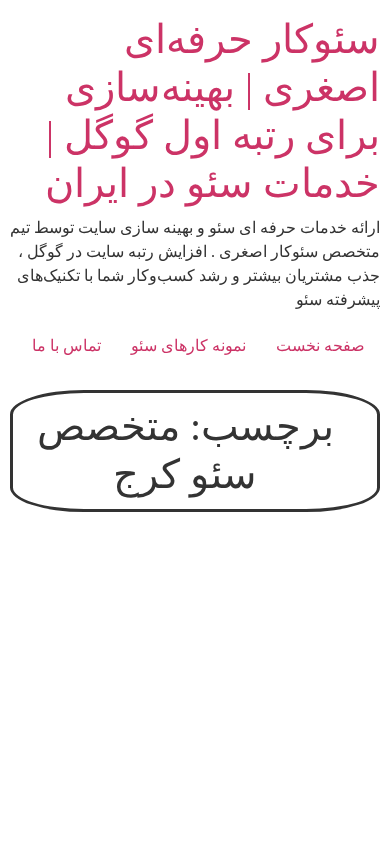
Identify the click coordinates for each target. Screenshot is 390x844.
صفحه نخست (320, 345)
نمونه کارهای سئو (188, 345)
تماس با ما (66, 345)
